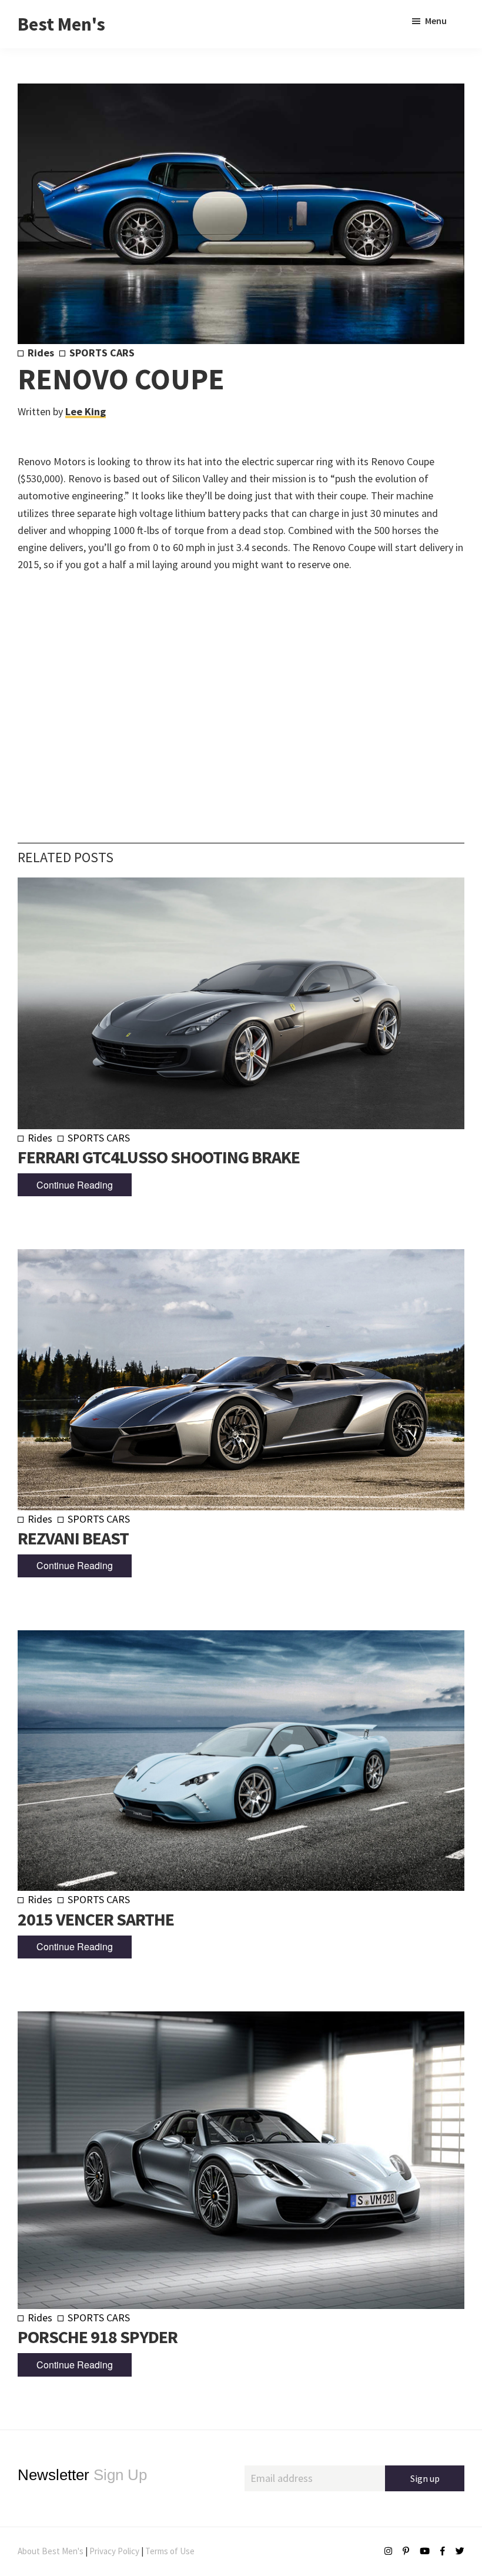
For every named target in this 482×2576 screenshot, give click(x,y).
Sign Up (82, 2475)
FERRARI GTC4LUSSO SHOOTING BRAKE (159, 1157)
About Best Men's (51, 2551)
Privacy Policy (114, 2551)
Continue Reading (75, 1185)
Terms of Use (170, 2551)
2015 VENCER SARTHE (96, 1919)
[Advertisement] (241, 690)
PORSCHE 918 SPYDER (98, 2337)
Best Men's (61, 24)
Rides (41, 353)
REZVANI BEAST (73, 1538)
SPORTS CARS (102, 353)
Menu (436, 21)
